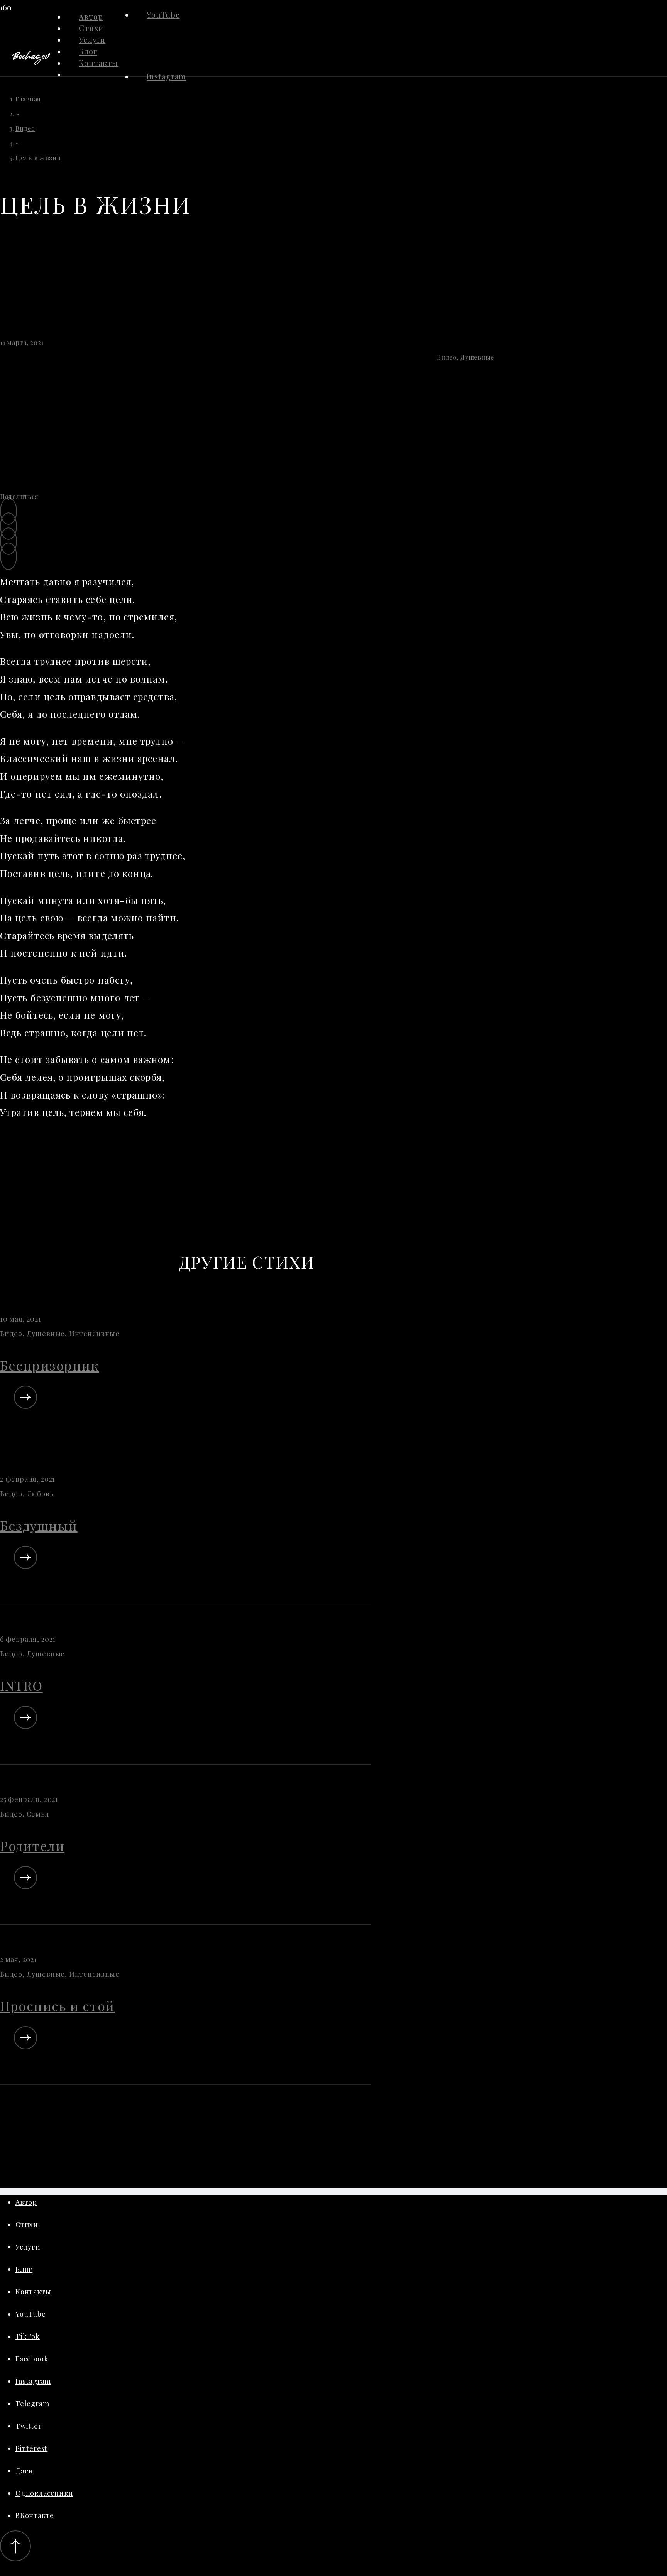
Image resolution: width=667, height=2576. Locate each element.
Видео (447, 357)
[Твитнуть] (8, 526)
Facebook (32, 2359)
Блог (24, 2269)
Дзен (24, 2471)
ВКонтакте (35, 2515)
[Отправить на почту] (8, 556)
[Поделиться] (8, 511)
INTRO (21, 1685)
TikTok (28, 2336)
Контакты (33, 2292)
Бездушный (39, 1525)
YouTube (163, 14)
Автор (26, 2202)
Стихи (27, 2224)
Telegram (32, 2404)
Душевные (477, 357)
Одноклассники (44, 2493)
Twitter (29, 2426)
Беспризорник (49, 1365)
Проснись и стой (57, 2006)
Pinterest (31, 2448)
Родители (32, 1846)
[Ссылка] (31, 62)
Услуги (28, 2247)
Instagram (166, 76)
